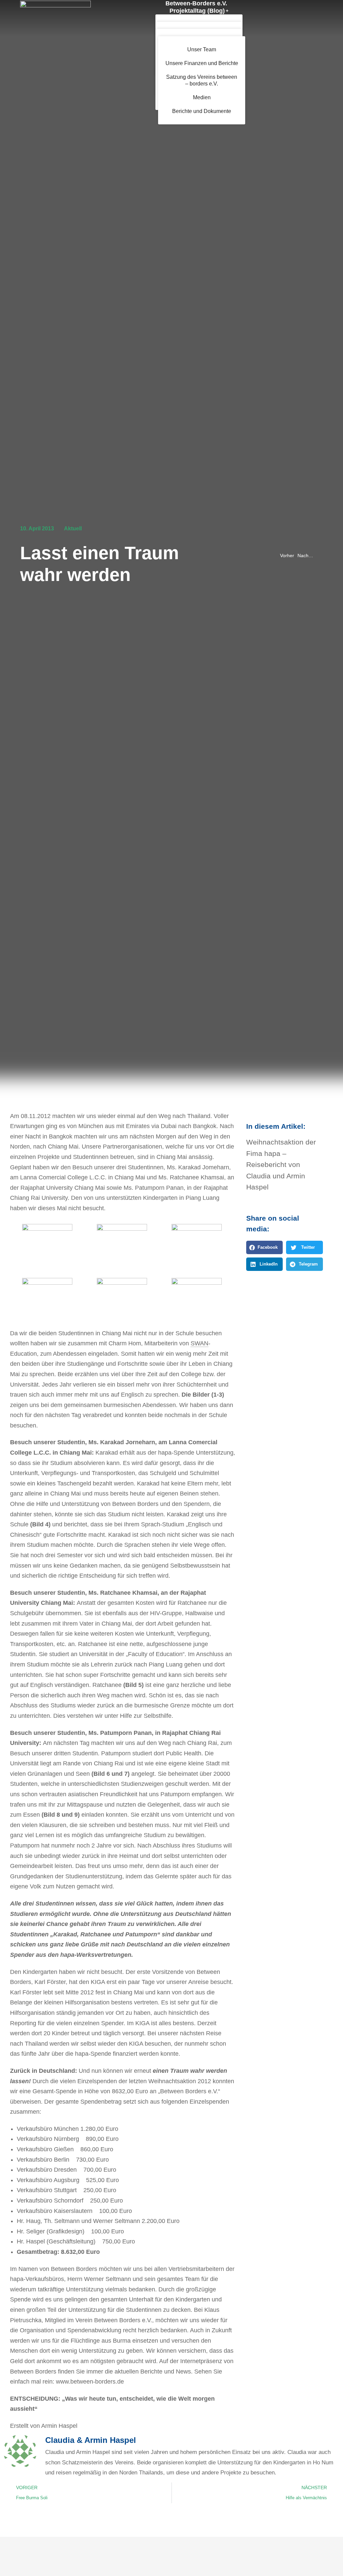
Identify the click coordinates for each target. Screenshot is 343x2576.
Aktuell (73, 529)
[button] (265, 1247)
